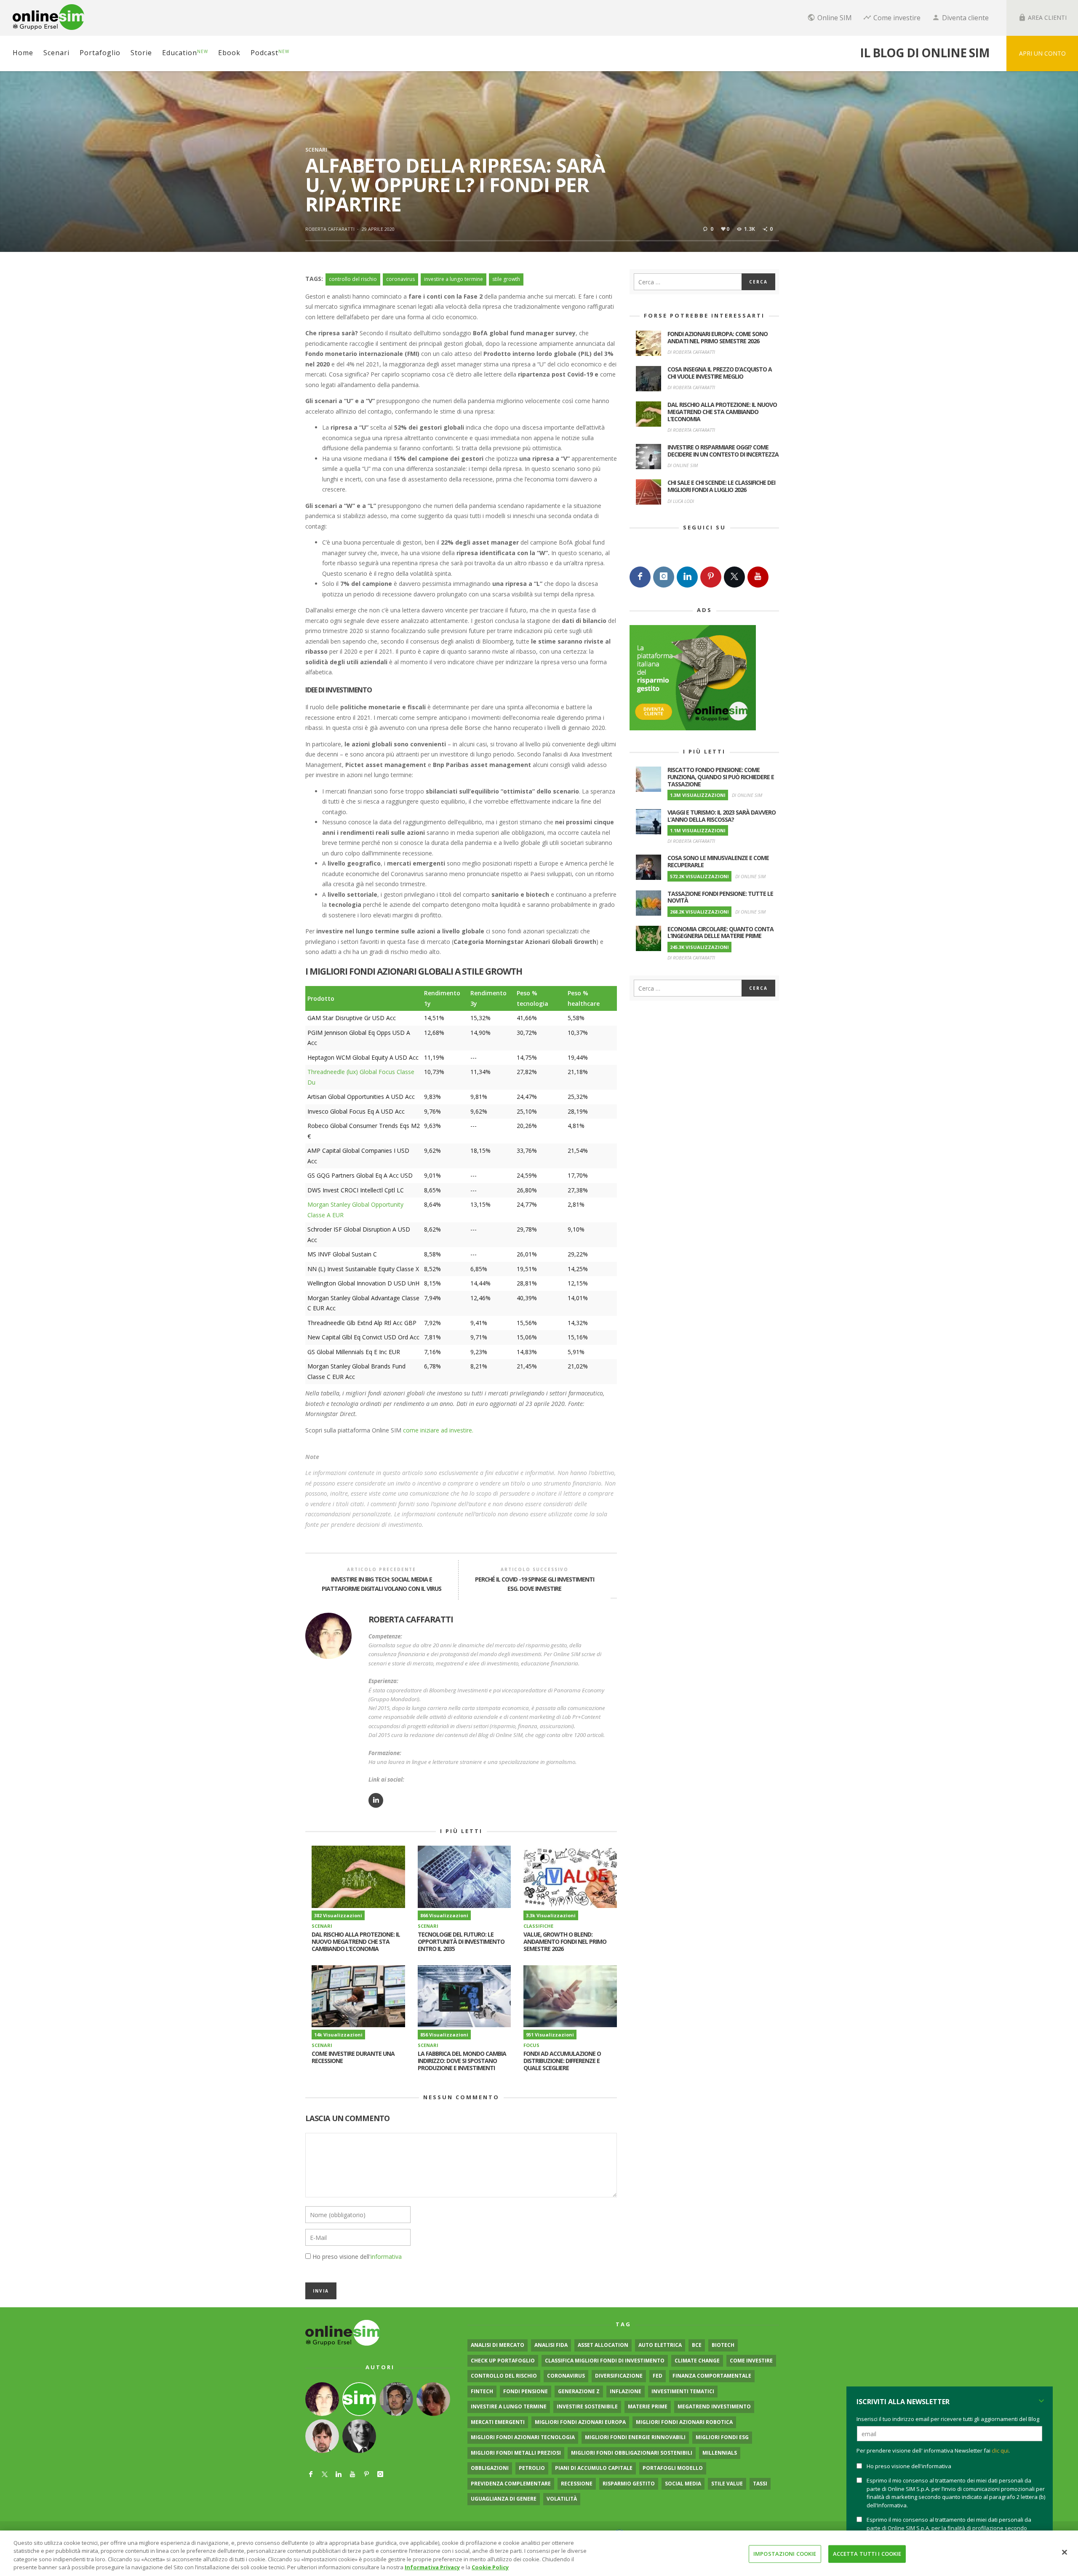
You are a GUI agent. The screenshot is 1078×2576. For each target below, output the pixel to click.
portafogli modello (673, 2468)
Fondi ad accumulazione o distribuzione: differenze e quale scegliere (562, 2061)
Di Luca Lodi (681, 501)
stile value (727, 2484)
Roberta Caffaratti (330, 229)
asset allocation (603, 2345)
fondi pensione (526, 2391)
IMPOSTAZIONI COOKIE (785, 2554)
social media (683, 2484)
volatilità (562, 2499)
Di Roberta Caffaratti (691, 352)
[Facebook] (640, 577)
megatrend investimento (714, 2406)
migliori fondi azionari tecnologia (523, 2437)
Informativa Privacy (432, 2567)
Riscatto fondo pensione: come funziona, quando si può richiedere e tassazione (721, 777)
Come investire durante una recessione (353, 2057)
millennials (720, 2453)
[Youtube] (758, 577)
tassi (760, 2484)
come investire (751, 2361)
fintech (482, 2391)
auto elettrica (660, 2345)
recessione (577, 2484)
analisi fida (551, 2345)
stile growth (506, 279)
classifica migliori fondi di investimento (605, 2361)
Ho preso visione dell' (357, 2257)
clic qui (1000, 2450)
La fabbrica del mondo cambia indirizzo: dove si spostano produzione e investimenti (462, 2061)
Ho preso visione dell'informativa (909, 2466)
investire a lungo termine (454, 279)
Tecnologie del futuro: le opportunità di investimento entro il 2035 (461, 1941)
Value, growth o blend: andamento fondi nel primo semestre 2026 (565, 1941)
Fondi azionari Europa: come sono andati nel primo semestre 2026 (718, 337)
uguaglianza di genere (504, 2499)
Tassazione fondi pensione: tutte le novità (720, 897)
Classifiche (538, 1926)
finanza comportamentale (712, 2376)
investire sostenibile (587, 2406)
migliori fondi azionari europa (580, 2422)
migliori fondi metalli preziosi (516, 2453)
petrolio (532, 2468)
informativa (386, 2257)
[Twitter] (734, 577)
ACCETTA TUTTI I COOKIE (867, 2554)
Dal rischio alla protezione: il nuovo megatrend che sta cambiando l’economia (356, 1941)
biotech (723, 2345)
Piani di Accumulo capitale (594, 2468)
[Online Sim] (343, 2332)
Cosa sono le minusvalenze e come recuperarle (718, 861)
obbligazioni (490, 2468)
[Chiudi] (1065, 2552)
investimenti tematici (683, 2391)
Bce (697, 2345)
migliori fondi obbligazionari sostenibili (632, 2453)
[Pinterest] (711, 577)
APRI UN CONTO (1042, 53)
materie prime (648, 2406)
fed (658, 2376)
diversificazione (619, 2376)
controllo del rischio (353, 279)
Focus (531, 2045)
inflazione (626, 2391)
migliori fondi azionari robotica (684, 2422)
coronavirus (400, 279)
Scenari (316, 150)
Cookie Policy (490, 2567)
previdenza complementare (511, 2484)
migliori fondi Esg (722, 2437)
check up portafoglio (503, 2361)
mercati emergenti (498, 2422)
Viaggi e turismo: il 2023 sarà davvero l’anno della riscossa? (722, 816)
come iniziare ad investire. (438, 1430)
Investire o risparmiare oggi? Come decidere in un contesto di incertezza (723, 451)
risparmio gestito (629, 2484)
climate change (697, 2361)
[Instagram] (664, 577)
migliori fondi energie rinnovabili (635, 2437)
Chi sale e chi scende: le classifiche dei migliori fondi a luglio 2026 (721, 486)
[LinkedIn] (687, 577)
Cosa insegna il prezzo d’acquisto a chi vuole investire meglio (720, 373)
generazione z (579, 2391)
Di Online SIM (683, 465)
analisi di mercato (498, 2345)
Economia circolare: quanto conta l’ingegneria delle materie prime (720, 933)
